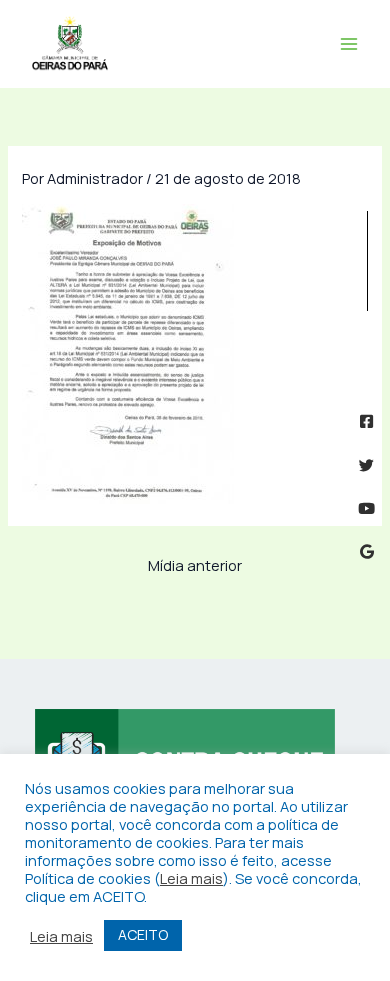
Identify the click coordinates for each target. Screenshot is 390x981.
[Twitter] (366, 465)
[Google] (366, 551)
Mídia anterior (195, 565)
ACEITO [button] (143, 934)
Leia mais (191, 878)
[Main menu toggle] (349, 44)
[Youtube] (366, 508)
